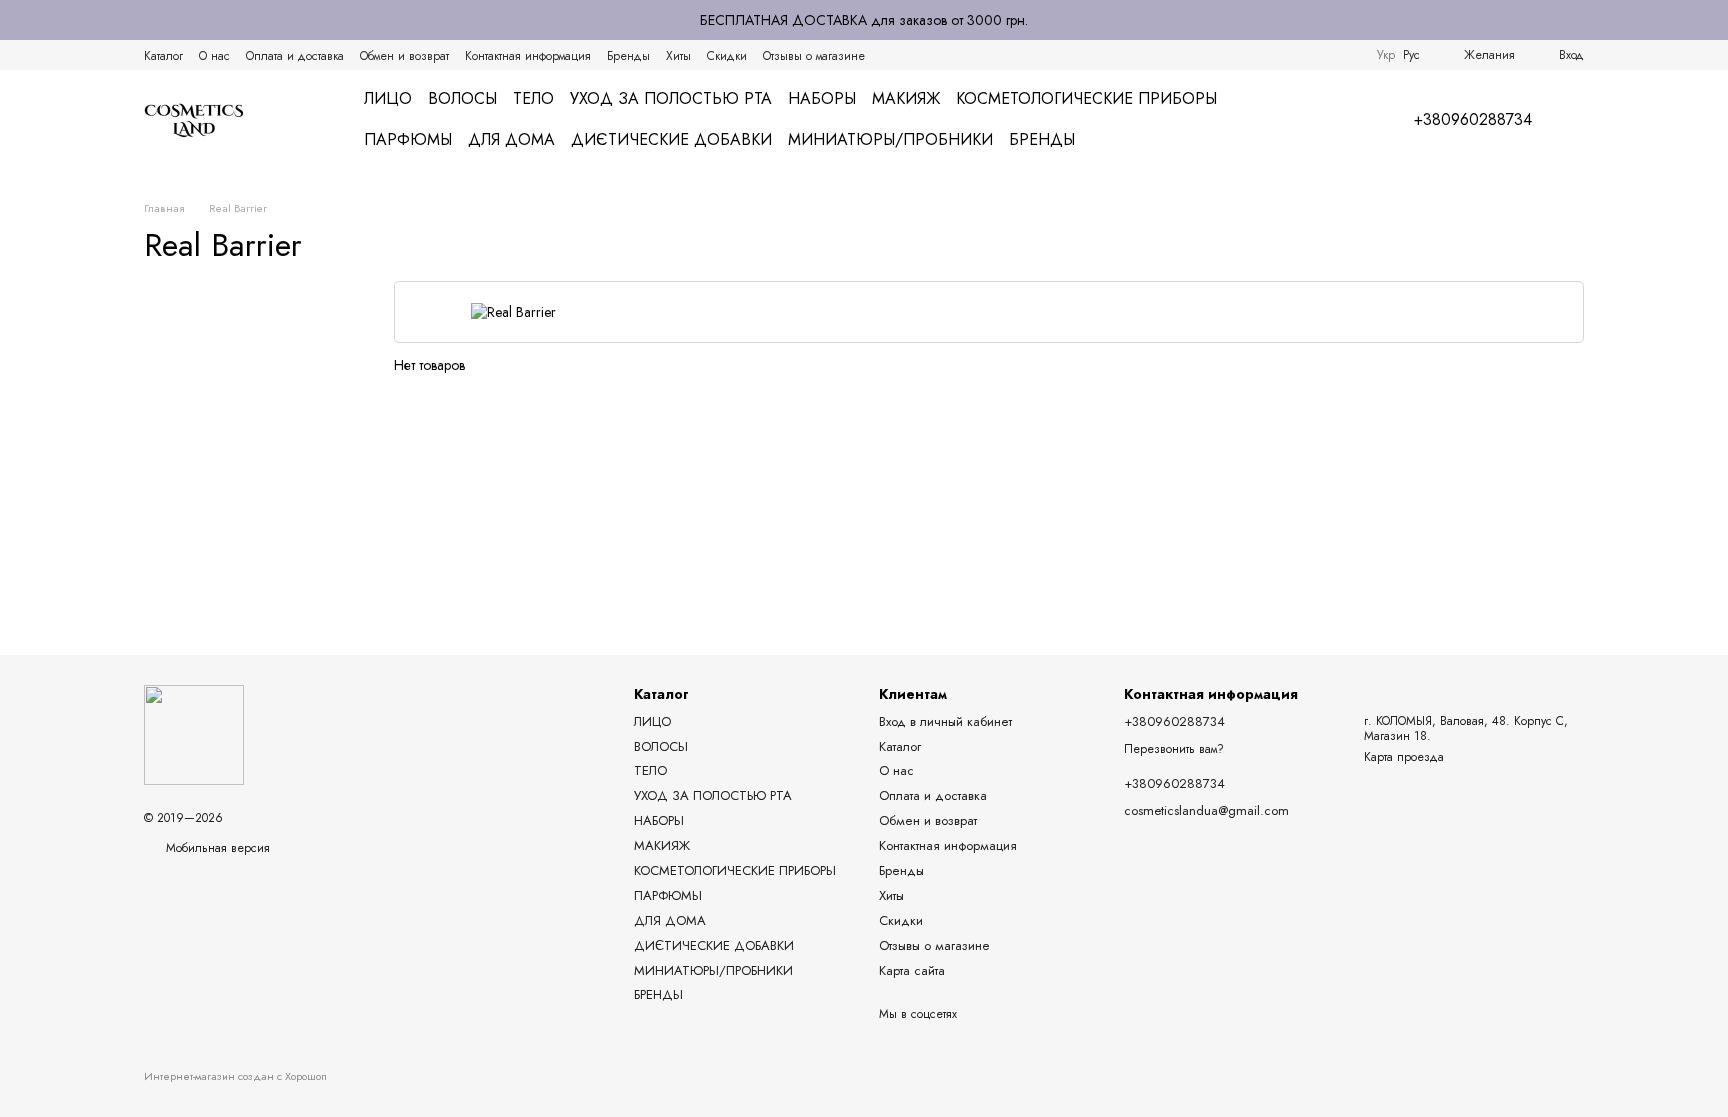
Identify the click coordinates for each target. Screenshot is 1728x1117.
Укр (1386, 55)
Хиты (678, 56)
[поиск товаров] (1330, 120)
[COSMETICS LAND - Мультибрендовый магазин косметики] (194, 734)
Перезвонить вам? (1174, 750)
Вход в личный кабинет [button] (945, 721)
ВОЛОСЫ (462, 98)
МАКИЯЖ (906, 98)
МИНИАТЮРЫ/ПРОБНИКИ (890, 139)
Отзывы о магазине (814, 56)
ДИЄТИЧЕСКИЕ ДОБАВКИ (671, 139)
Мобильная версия (216, 848)
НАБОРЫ (822, 98)
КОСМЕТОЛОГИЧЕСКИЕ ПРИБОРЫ (1086, 98)
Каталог (163, 56)
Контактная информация (528, 56)
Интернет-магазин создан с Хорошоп (235, 1076)
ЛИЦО (388, 98)
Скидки (727, 56)
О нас (214, 56)
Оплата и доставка (295, 56)
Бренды (628, 56)
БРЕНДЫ (1042, 139)
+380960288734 (1473, 120)
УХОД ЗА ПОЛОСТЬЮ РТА (671, 98)
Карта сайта (912, 970)
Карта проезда (1404, 757)
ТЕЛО (533, 98)
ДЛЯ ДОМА (511, 139)
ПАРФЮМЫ (408, 139)
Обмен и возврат (404, 56)
